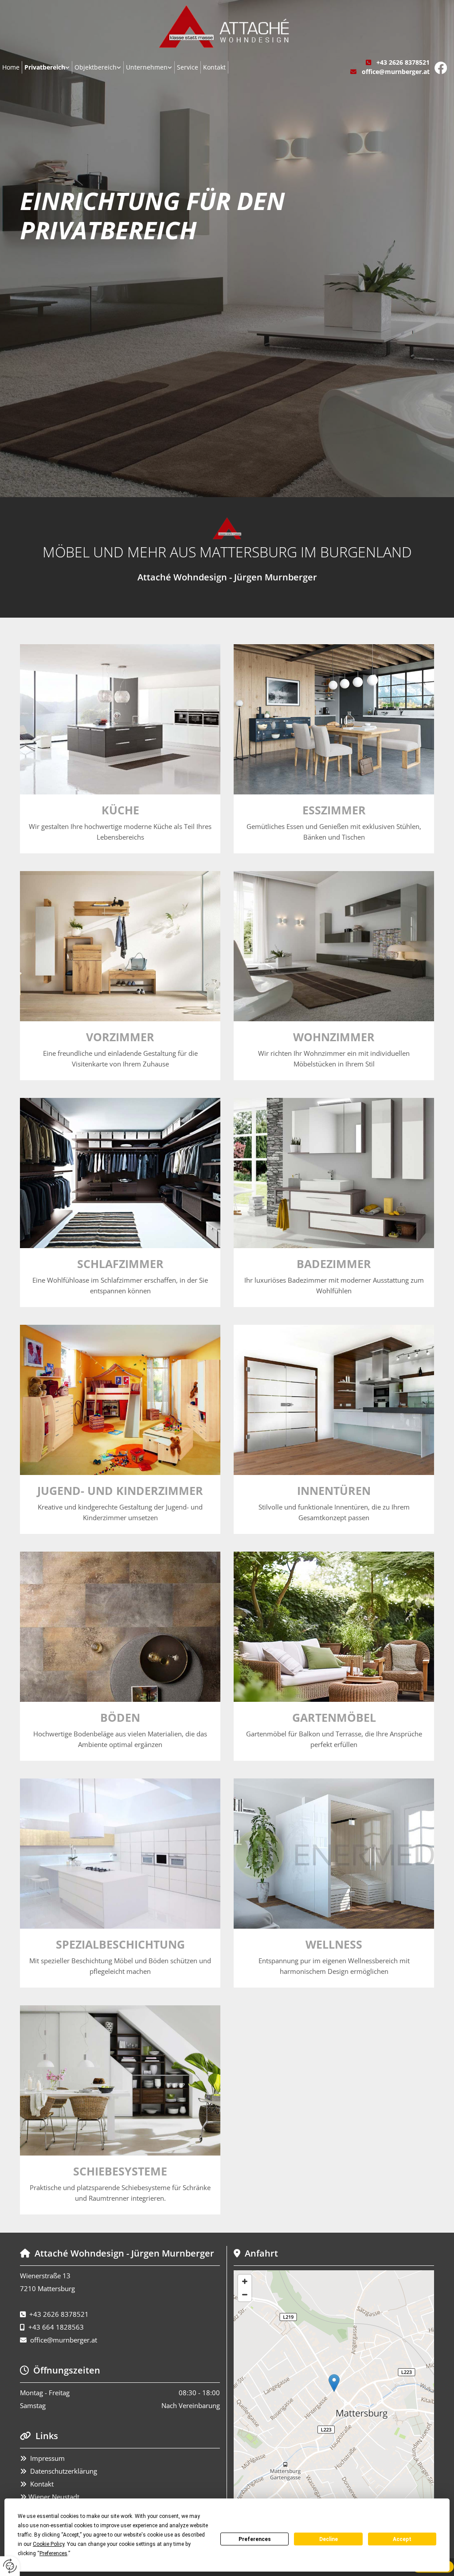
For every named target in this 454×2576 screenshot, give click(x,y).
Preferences (255, 2539)
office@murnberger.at (396, 72)
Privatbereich (45, 67)
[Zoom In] (245, 2281)
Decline (329, 2539)
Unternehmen (147, 67)
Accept (402, 2539)
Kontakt (214, 67)
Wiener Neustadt (53, 2497)
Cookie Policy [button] (49, 2544)
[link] (47, 67)
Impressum (47, 2458)
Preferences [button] (53, 2553)
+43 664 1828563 (56, 2327)
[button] (334, 2383)
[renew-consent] (10, 2566)
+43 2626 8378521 (403, 62)
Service (188, 67)
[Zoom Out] (245, 2295)
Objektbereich (96, 67)
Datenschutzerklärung (64, 2471)
